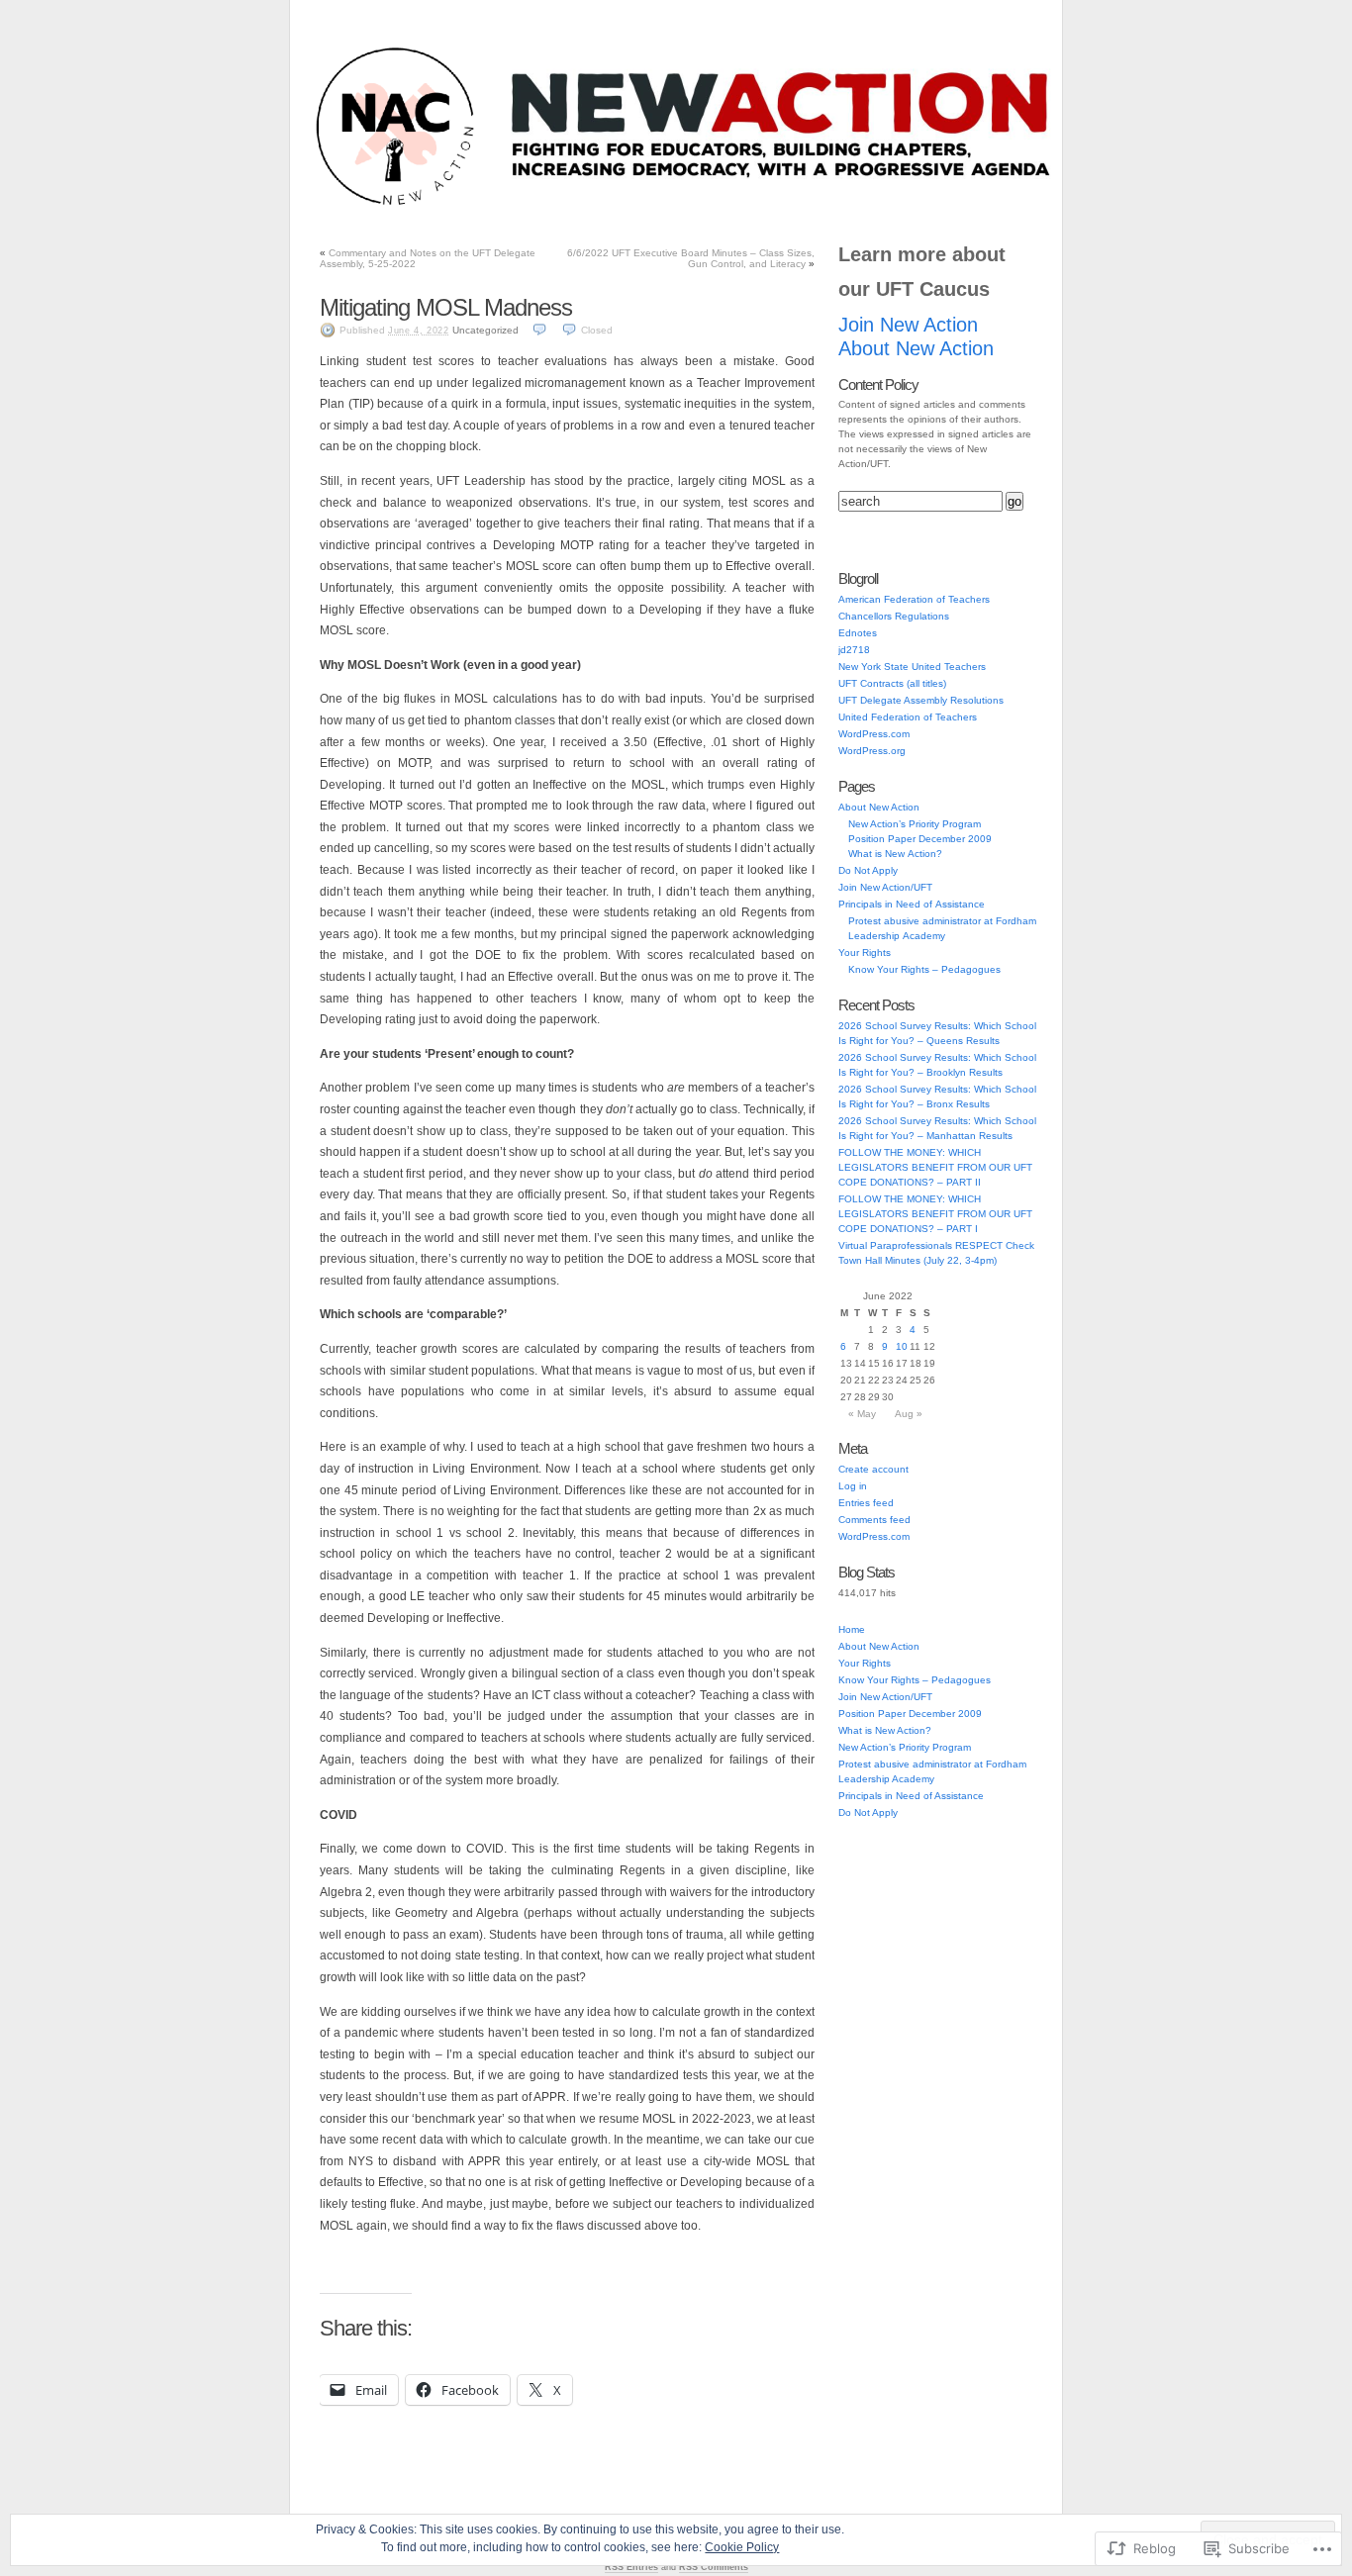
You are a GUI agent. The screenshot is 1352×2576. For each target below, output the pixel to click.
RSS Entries (631, 2567)
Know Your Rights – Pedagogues (924, 969)
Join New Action (908, 325)
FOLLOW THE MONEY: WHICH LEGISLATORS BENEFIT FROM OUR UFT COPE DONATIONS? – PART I (935, 1214)
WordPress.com (874, 734)
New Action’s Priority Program (915, 824)
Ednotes (858, 633)
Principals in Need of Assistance (595, 206)
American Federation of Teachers (914, 599)
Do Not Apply (731, 206)
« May (862, 1414)
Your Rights (821, 206)
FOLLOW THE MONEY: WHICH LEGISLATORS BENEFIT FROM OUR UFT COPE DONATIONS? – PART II (935, 1167)
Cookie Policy (742, 2547)
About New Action (921, 206)
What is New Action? (895, 854)
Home (852, 1629)
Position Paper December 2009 (920, 839)
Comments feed (874, 1520)
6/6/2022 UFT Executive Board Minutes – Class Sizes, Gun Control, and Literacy (691, 258)
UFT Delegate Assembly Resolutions (921, 700)
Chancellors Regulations (894, 616)
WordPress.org (872, 751)
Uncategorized (485, 330)
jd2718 (854, 650)
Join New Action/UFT (441, 206)
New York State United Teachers (912, 667)
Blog (350, 206)
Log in (853, 1486)
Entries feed (866, 1503)
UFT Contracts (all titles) (892, 683)
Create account (873, 1469)
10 (902, 1346)
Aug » (909, 1414)
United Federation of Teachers (908, 717)
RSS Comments (714, 2567)
